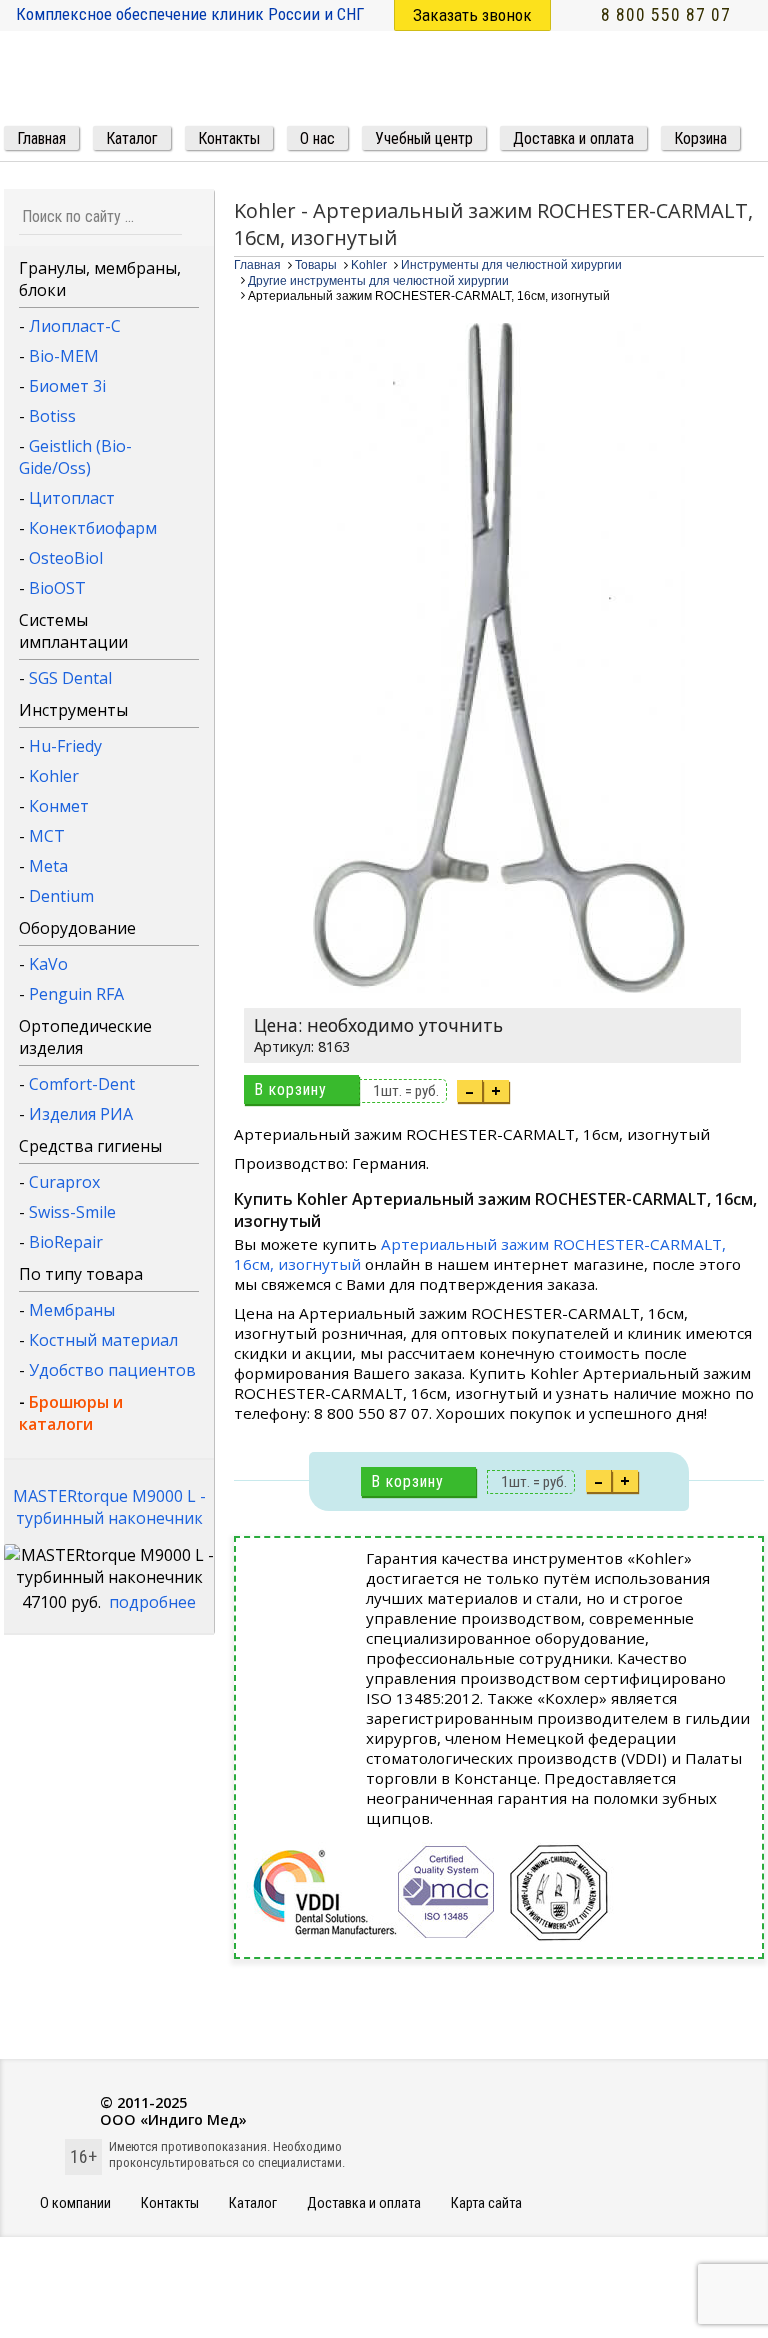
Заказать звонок (472, 15)
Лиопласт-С (75, 326)
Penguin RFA (76, 994)
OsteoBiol (66, 558)
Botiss (52, 416)
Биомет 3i (67, 386)
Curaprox (64, 1182)
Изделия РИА (81, 1114)
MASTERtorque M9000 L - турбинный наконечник (109, 1507)
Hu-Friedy (65, 746)
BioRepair (66, 1242)
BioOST (57, 588)
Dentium (61, 896)
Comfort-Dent (82, 1084)
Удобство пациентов (112, 1370)
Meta (48, 866)
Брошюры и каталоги (71, 1413)
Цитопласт (72, 498)
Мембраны (72, 1310)
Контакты (170, 2203)
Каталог (253, 2203)
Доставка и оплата (364, 2203)
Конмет (59, 806)
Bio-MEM (64, 356)
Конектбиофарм (93, 528)
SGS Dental (70, 678)
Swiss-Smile (72, 1212)
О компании (75, 2203)
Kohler (54, 776)
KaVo (48, 964)
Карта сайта (486, 2203)
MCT (47, 836)
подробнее (152, 1602)
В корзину (290, 1089)
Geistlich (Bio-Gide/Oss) (75, 457)
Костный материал (103, 1340)
